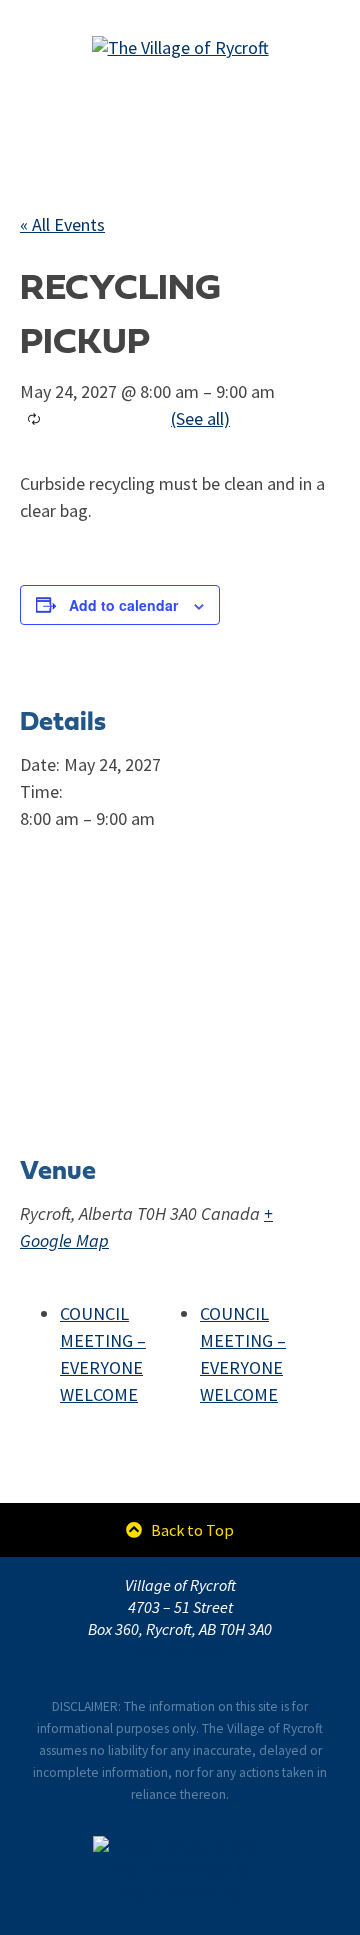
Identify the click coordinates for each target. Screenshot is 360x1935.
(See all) (200, 419)
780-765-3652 (180, 1651)
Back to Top (190, 1530)
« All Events (62, 225)
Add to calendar (123, 605)
